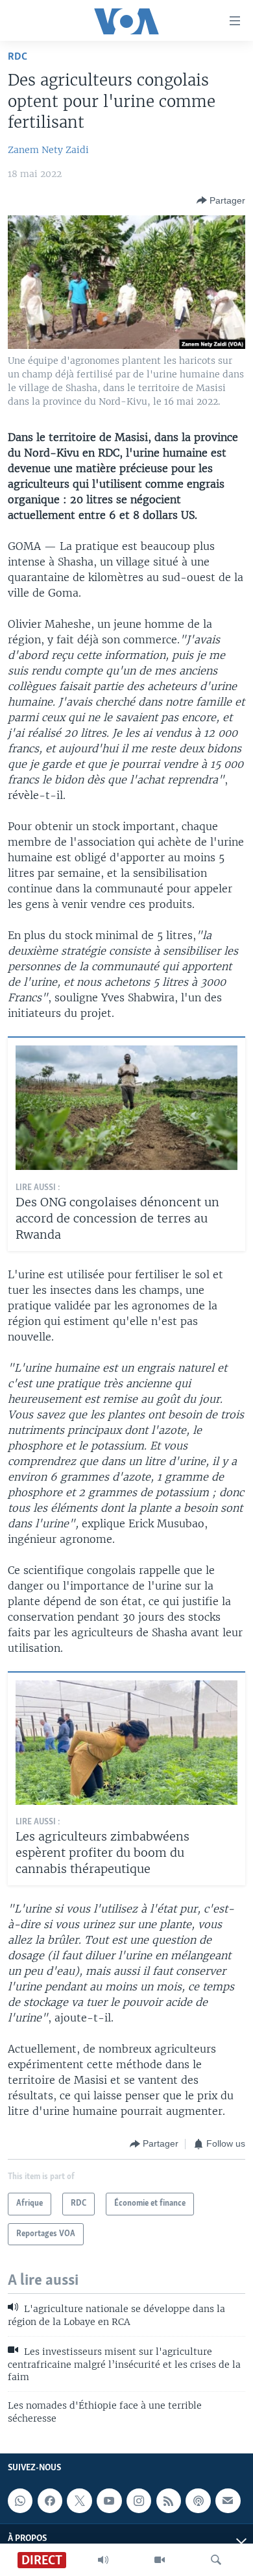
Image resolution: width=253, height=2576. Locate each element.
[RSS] (169, 2501)
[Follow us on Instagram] (139, 2501)
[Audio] (103, 2560)
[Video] (160, 2560)
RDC (18, 57)
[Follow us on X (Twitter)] (79, 2501)
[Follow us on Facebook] (50, 2501)
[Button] (221, 200)
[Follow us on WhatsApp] (20, 2501)
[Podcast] (198, 2501)
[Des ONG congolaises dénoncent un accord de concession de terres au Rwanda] (126, 1108)
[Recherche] (216, 2560)
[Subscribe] (228, 2501)
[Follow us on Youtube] (109, 2501)
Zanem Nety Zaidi (48, 150)
